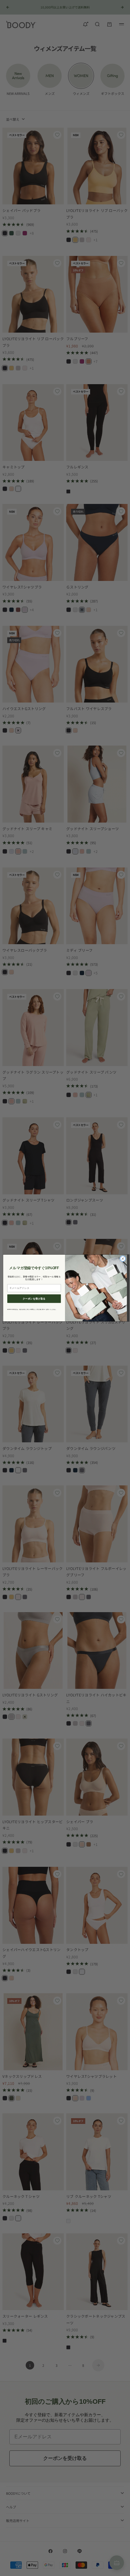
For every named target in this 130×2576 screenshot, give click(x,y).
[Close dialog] (123, 1259)
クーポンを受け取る (34, 1298)
